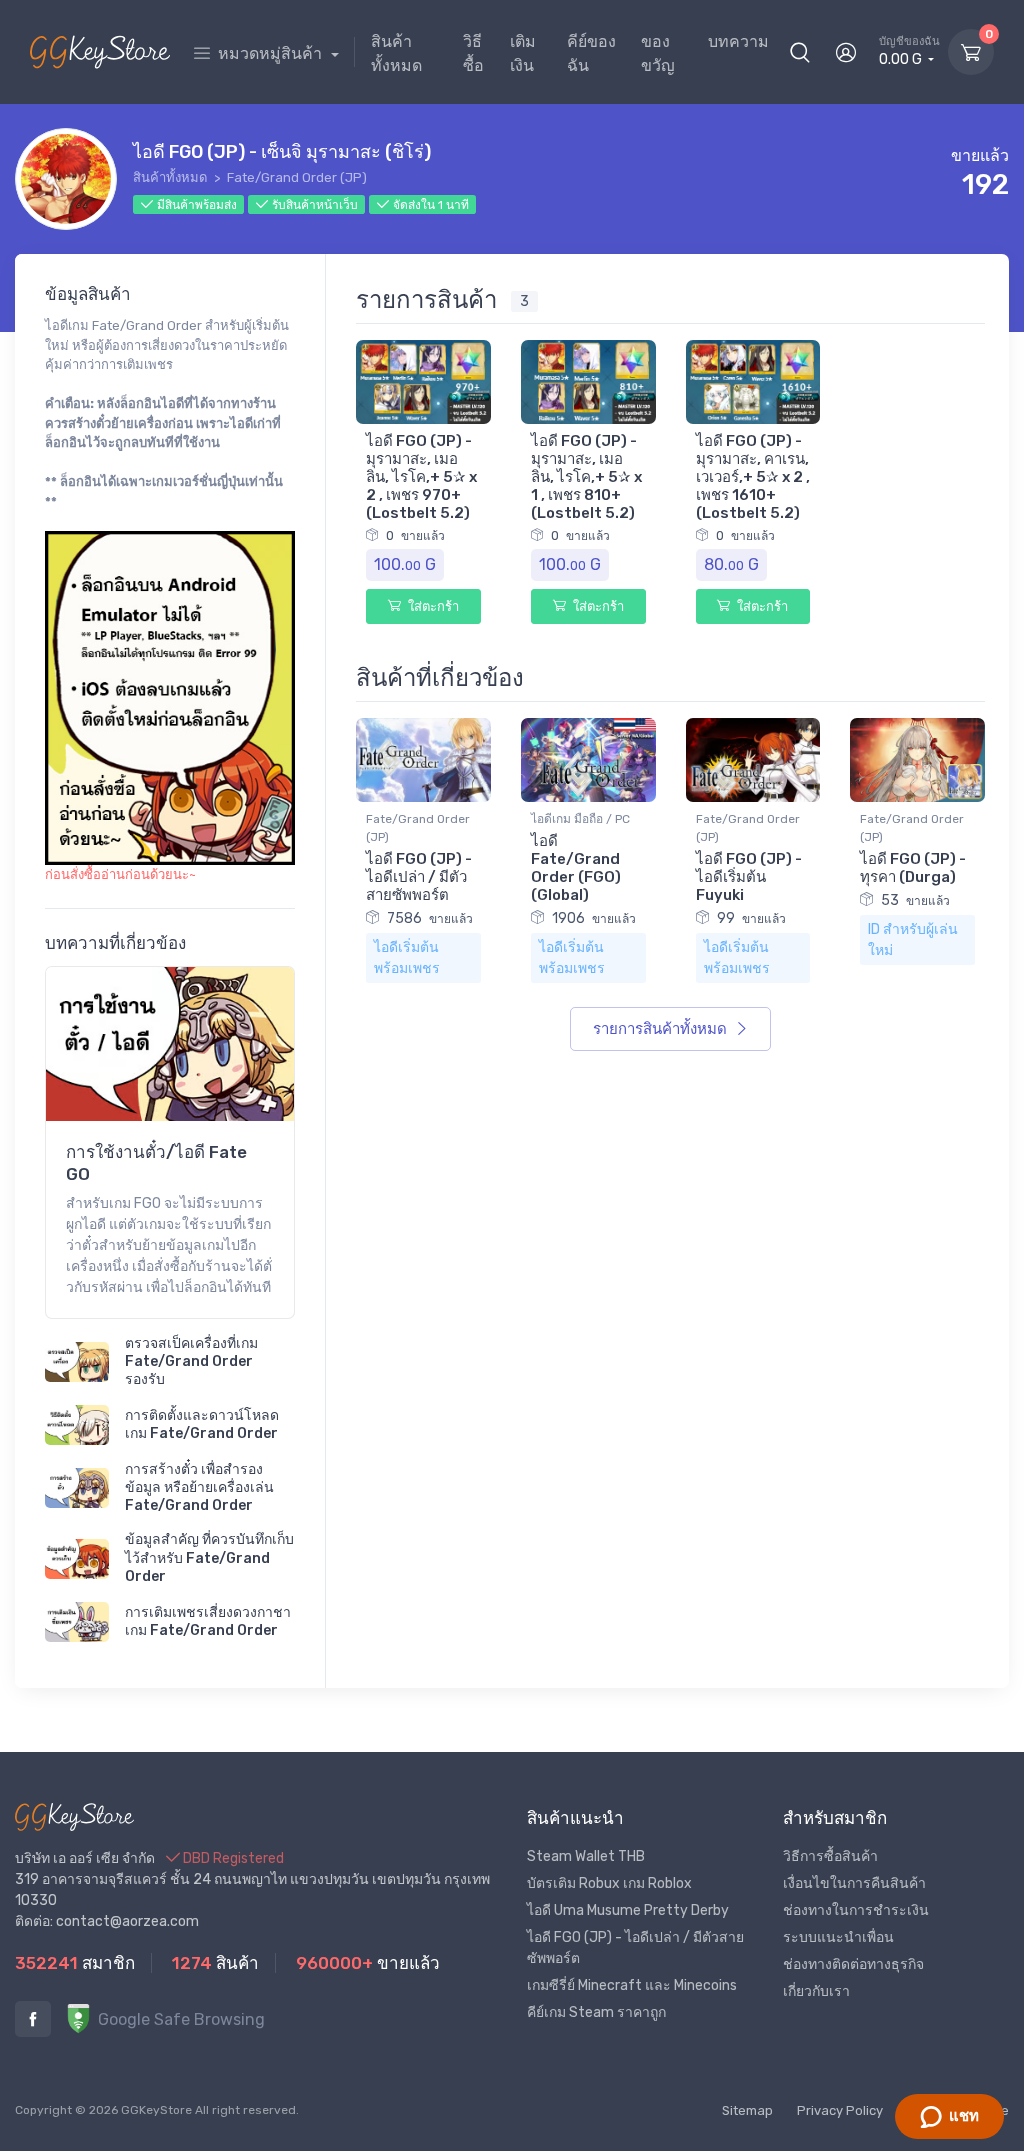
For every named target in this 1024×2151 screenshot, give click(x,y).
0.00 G (909, 51)
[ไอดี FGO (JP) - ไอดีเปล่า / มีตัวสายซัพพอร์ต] (423, 758)
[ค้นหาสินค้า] (800, 52)
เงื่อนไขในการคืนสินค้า (854, 1883)
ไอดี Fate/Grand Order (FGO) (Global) (576, 868)
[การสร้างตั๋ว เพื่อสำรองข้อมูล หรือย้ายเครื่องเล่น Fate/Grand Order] (77, 1488)
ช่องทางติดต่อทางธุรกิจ (853, 1964)
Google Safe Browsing (179, 2019)
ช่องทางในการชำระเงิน (856, 1910)
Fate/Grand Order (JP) (297, 177)
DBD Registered (232, 1858)
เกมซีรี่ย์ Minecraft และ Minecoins (632, 1985)
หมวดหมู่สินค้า (272, 53)
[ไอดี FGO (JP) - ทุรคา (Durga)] (917, 758)
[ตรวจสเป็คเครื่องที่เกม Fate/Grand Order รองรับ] (77, 1362)
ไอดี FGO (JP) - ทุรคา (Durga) (913, 868)
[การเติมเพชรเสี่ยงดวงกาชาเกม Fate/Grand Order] (77, 1622)
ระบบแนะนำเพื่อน (838, 1937)
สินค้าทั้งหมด (396, 53)
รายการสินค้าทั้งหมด (662, 1029)
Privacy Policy (840, 2110)
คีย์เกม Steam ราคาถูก (596, 2012)
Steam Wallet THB (586, 1856)
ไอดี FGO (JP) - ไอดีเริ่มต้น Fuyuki (749, 877)
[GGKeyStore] (100, 52)
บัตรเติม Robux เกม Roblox (609, 1883)
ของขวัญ (658, 53)
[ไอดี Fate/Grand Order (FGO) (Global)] (588, 758)
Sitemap (747, 2110)
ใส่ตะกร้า (432, 606)
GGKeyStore (156, 2110)
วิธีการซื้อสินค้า (830, 1856)
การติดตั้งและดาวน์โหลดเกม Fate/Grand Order (202, 1424)
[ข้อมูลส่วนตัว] (846, 52)
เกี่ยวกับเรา (816, 1991)
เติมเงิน (523, 53)
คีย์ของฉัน (591, 53)
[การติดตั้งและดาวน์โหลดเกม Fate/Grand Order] (77, 1425)
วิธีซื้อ (473, 53)
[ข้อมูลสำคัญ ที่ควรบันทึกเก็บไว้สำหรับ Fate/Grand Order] (77, 1559)
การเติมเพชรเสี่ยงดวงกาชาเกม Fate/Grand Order (208, 1621)
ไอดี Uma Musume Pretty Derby (628, 1910)
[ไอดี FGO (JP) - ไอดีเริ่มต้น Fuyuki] (753, 758)
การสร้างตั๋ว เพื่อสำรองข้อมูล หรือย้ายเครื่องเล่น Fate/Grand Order (199, 1487)
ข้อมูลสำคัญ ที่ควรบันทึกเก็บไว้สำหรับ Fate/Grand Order (209, 1557)
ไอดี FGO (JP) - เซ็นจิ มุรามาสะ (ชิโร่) (282, 152)
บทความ (738, 41)
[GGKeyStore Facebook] (33, 2019)
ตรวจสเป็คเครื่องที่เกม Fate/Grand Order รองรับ (191, 1361)
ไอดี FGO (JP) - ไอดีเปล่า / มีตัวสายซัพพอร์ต (419, 877)
